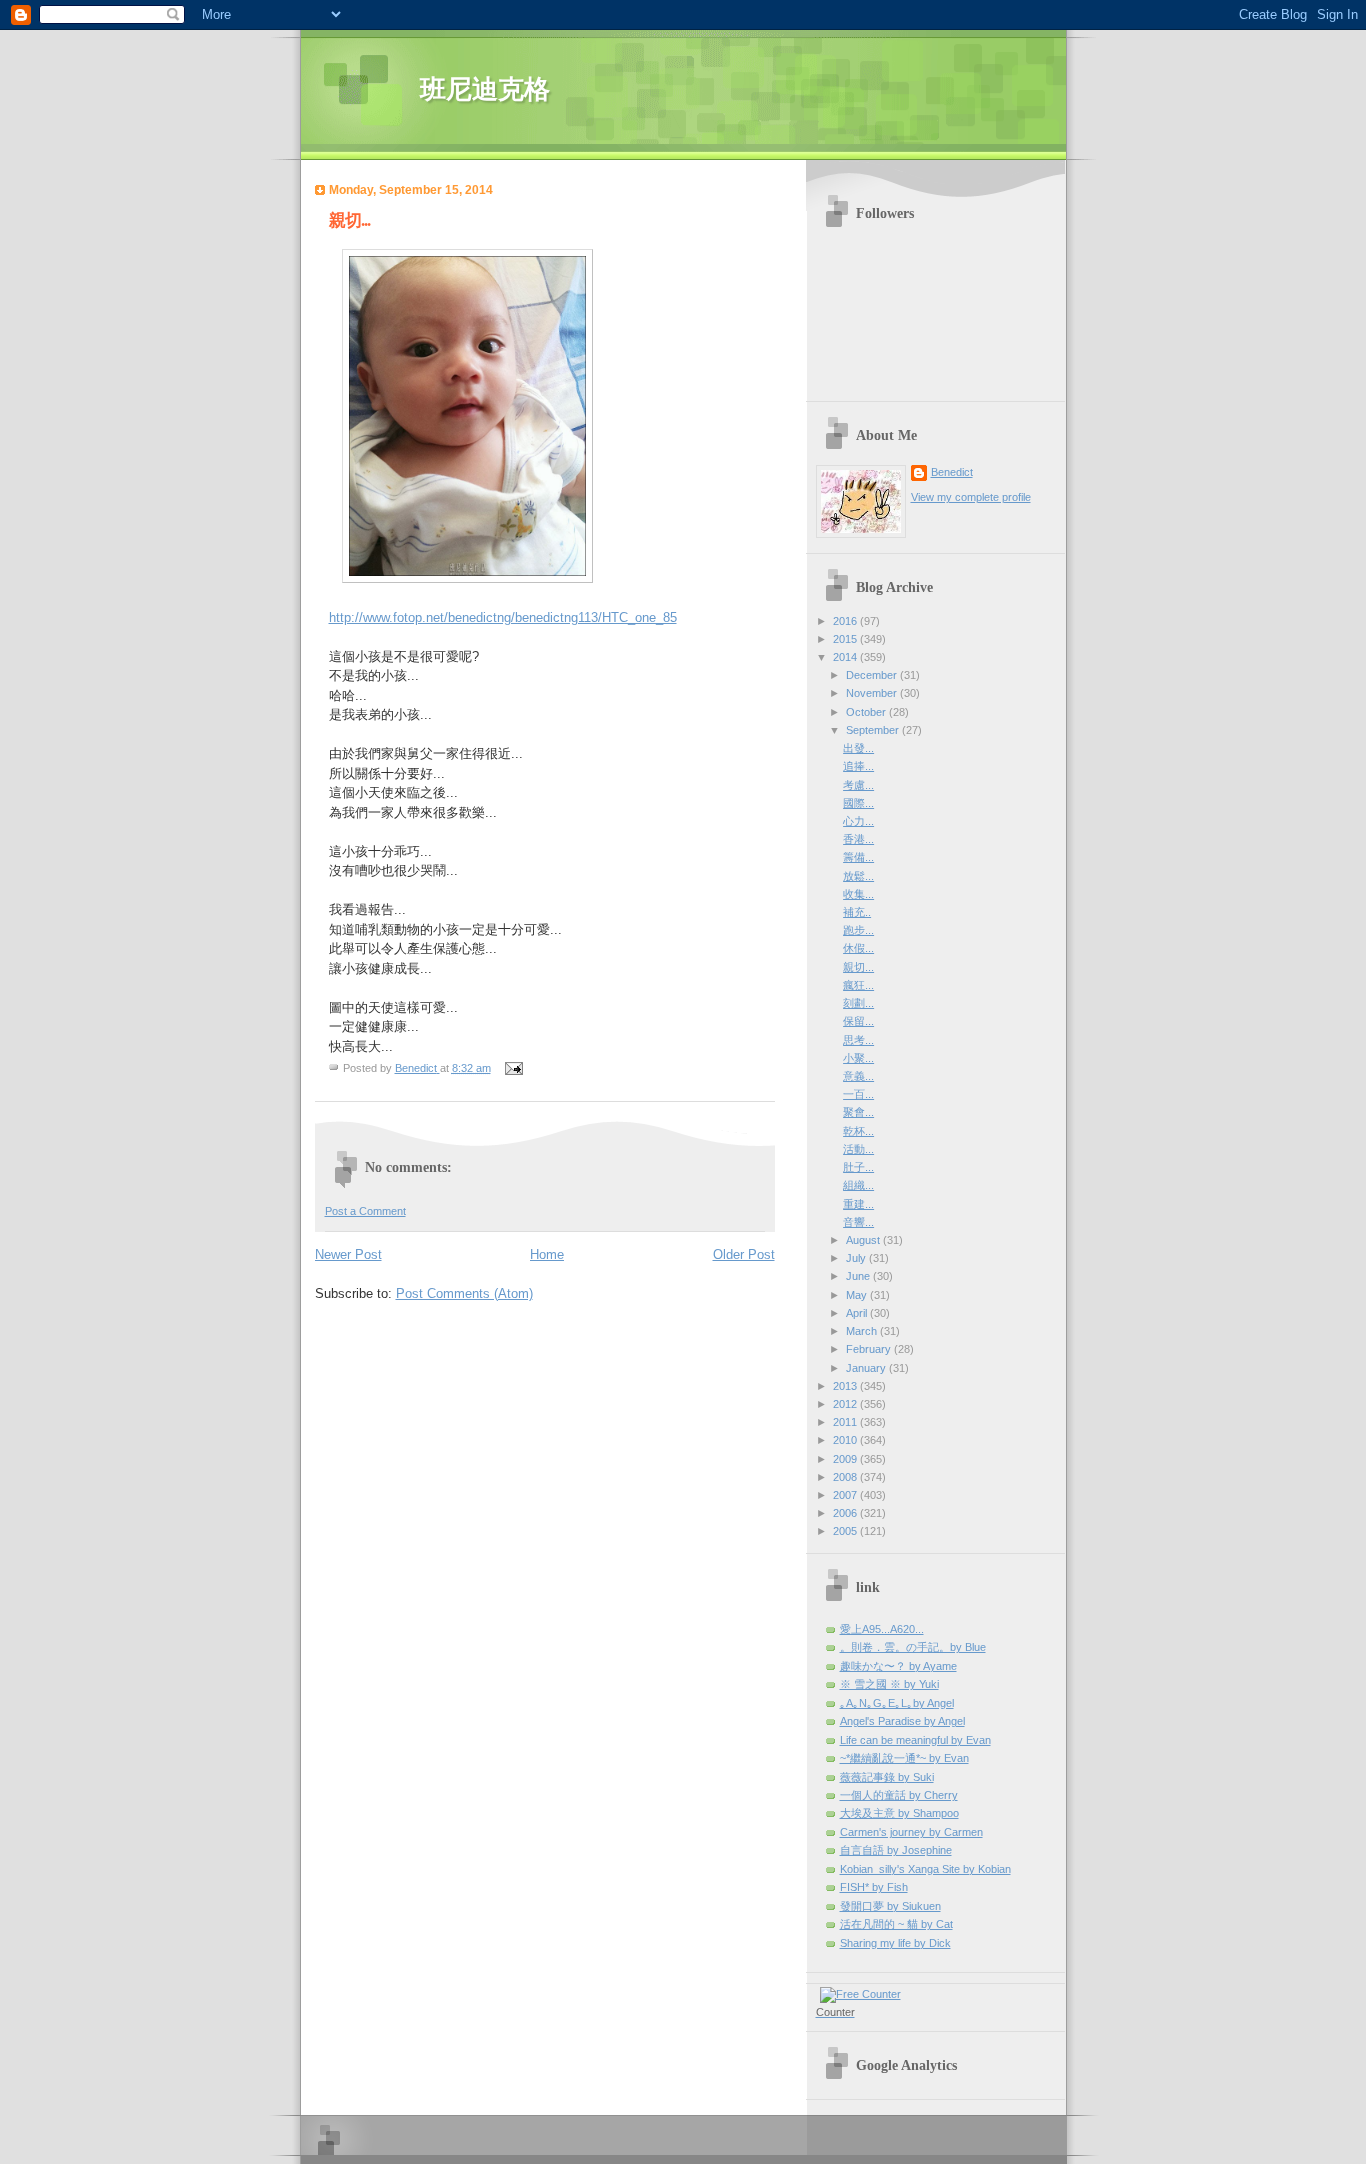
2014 (846, 657)
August (864, 1240)
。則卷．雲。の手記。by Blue (913, 1647)
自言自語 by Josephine (896, 1850)
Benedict (952, 472)
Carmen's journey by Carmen (911, 1832)
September (874, 730)
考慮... (858, 785)
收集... (858, 894)
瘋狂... (858, 985)
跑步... (858, 930)
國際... (858, 803)
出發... (858, 748)
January (867, 1368)
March (863, 1331)
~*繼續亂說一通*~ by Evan (904, 1758)
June (859, 1276)
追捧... (858, 766)
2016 (846, 621)
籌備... (858, 857)
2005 (846, 1531)
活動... (858, 1149)
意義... (858, 1076)
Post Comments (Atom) (464, 1293)
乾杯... (858, 1131)
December (873, 675)
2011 (846, 1422)
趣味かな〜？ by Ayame (898, 1666)
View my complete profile (971, 497)
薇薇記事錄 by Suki (887, 1777)
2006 (846, 1513)
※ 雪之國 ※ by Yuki (889, 1684)
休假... (858, 948)
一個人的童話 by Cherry (899, 1795)
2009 (846, 1459)
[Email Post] (513, 1068)
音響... (858, 1222)
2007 (846, 1495)
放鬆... (858, 876)
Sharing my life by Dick (895, 1943)
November (873, 693)
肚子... (858, 1167)
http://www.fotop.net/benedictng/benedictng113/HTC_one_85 (503, 617)
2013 (846, 1386)
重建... (858, 1204)
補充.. (857, 912)
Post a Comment (365, 1211)
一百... (858, 1094)
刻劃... (858, 1003)
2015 (846, 639)
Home (547, 1254)
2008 (846, 1477)
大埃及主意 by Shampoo (899, 1813)
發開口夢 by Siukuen (890, 1906)
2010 (846, 1440)
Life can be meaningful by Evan (915, 1740)
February (870, 1349)
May (858, 1295)
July (857, 1258)
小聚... (858, 1058)
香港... (858, 839)
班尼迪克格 (485, 89)
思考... (858, 1040)
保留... (858, 1021)
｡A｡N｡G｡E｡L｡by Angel (897, 1703)
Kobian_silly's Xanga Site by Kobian (925, 1869)
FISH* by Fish (874, 1887)
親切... (858, 967)
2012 (846, 1404)
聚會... (858, 1112)
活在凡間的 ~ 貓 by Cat (896, 1924)
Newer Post (348, 1254)
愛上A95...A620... (882, 1629)
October (867, 712)
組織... (858, 1185)
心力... (858, 821)
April (858, 1313)
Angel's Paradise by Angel (902, 1721)
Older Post (744, 1254)
